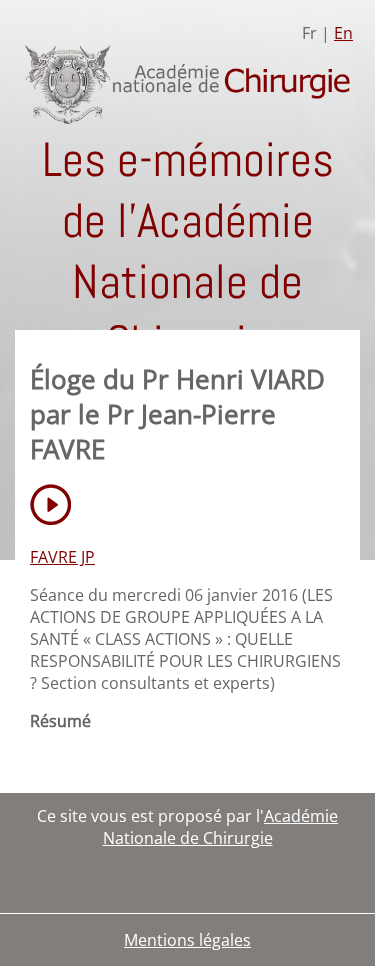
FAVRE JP (62, 557)
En (343, 33)
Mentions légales (187, 940)
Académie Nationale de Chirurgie (221, 827)
